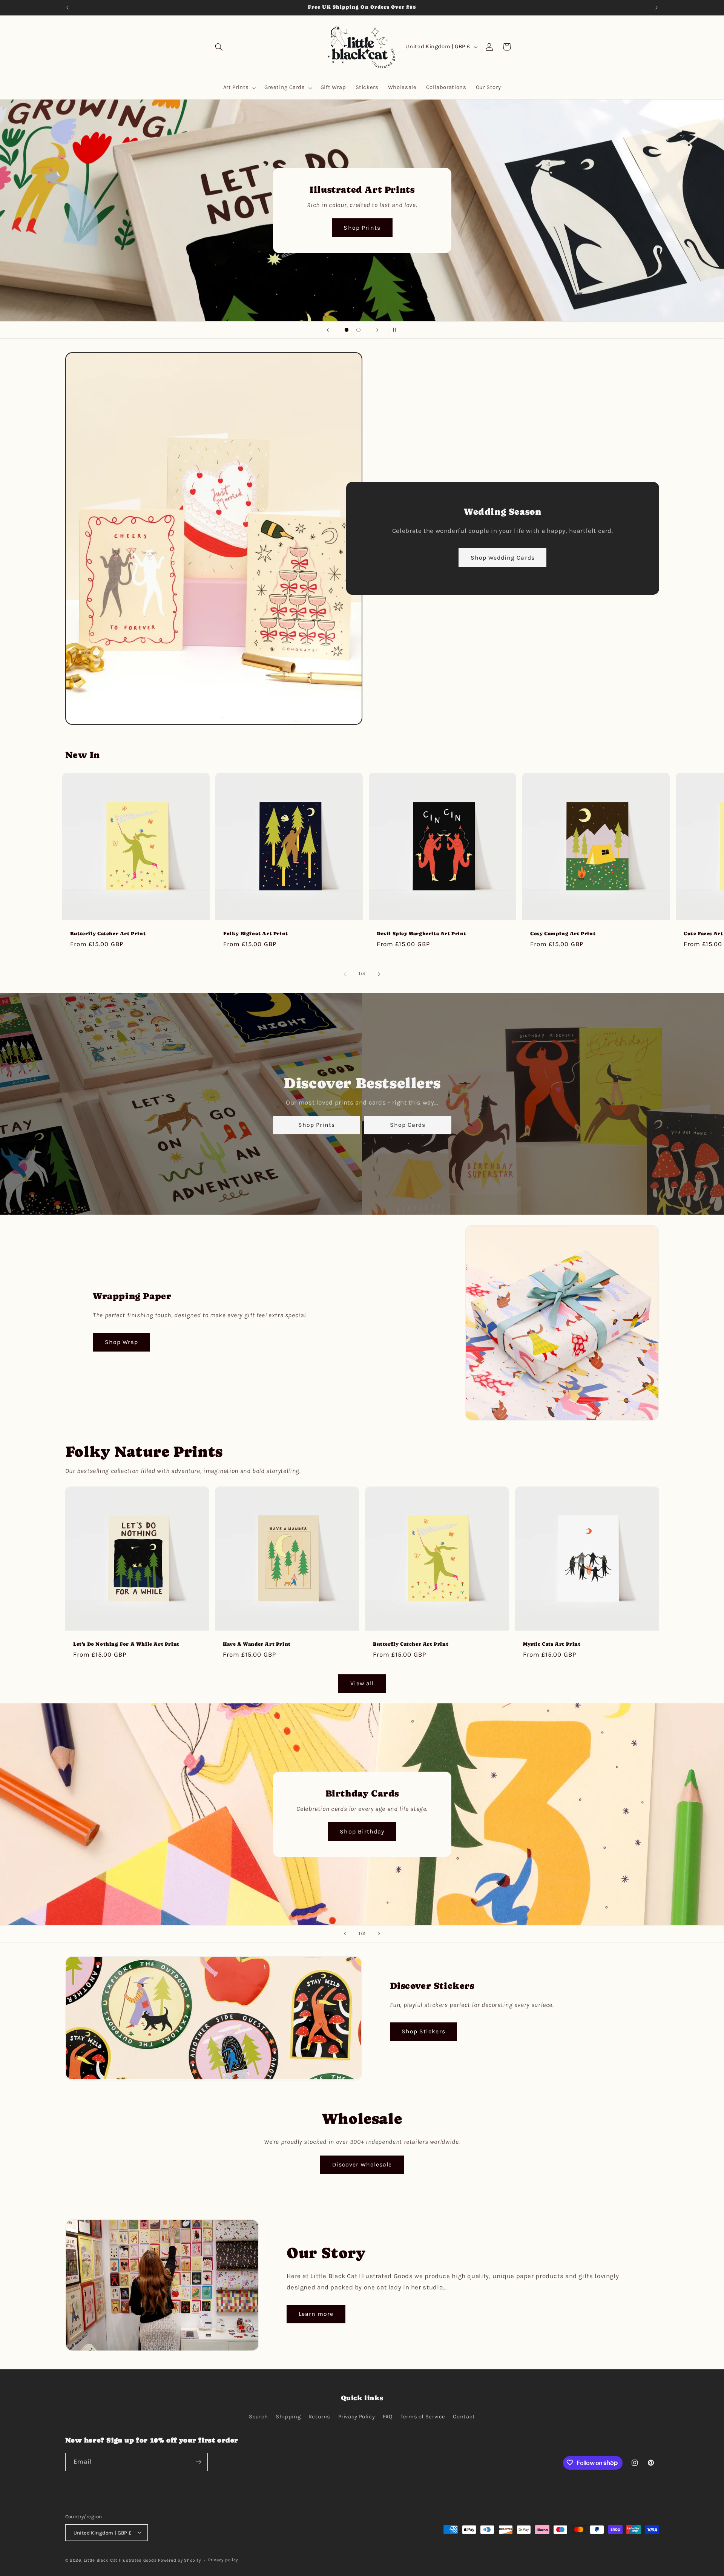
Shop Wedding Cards (503, 558)
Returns (319, 2417)
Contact (464, 2417)
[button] (219, 47)
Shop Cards (362, 228)
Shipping (288, 2417)
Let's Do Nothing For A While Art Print (126, 1644)
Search (258, 2417)
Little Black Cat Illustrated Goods (120, 2560)
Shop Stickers (423, 2031)
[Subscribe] (198, 2462)
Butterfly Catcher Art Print (108, 934)
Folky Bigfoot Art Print (256, 934)
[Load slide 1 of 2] (347, 330)
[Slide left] (345, 974)
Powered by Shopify (179, 2560)
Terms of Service (423, 2417)
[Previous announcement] (67, 8)
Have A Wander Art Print (257, 1644)
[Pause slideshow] (396, 330)
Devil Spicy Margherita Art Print (421, 934)
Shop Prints (316, 1125)
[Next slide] (377, 330)
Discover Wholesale (362, 2165)
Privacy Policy (357, 2417)
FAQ (388, 2417)
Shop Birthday (362, 1831)
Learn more (316, 2314)
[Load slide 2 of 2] (359, 330)
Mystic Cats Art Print (552, 1644)
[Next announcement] (657, 8)
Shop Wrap (121, 1342)
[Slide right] (379, 974)
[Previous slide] (328, 330)
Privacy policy (223, 2560)
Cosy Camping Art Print (563, 934)
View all (362, 1683)
